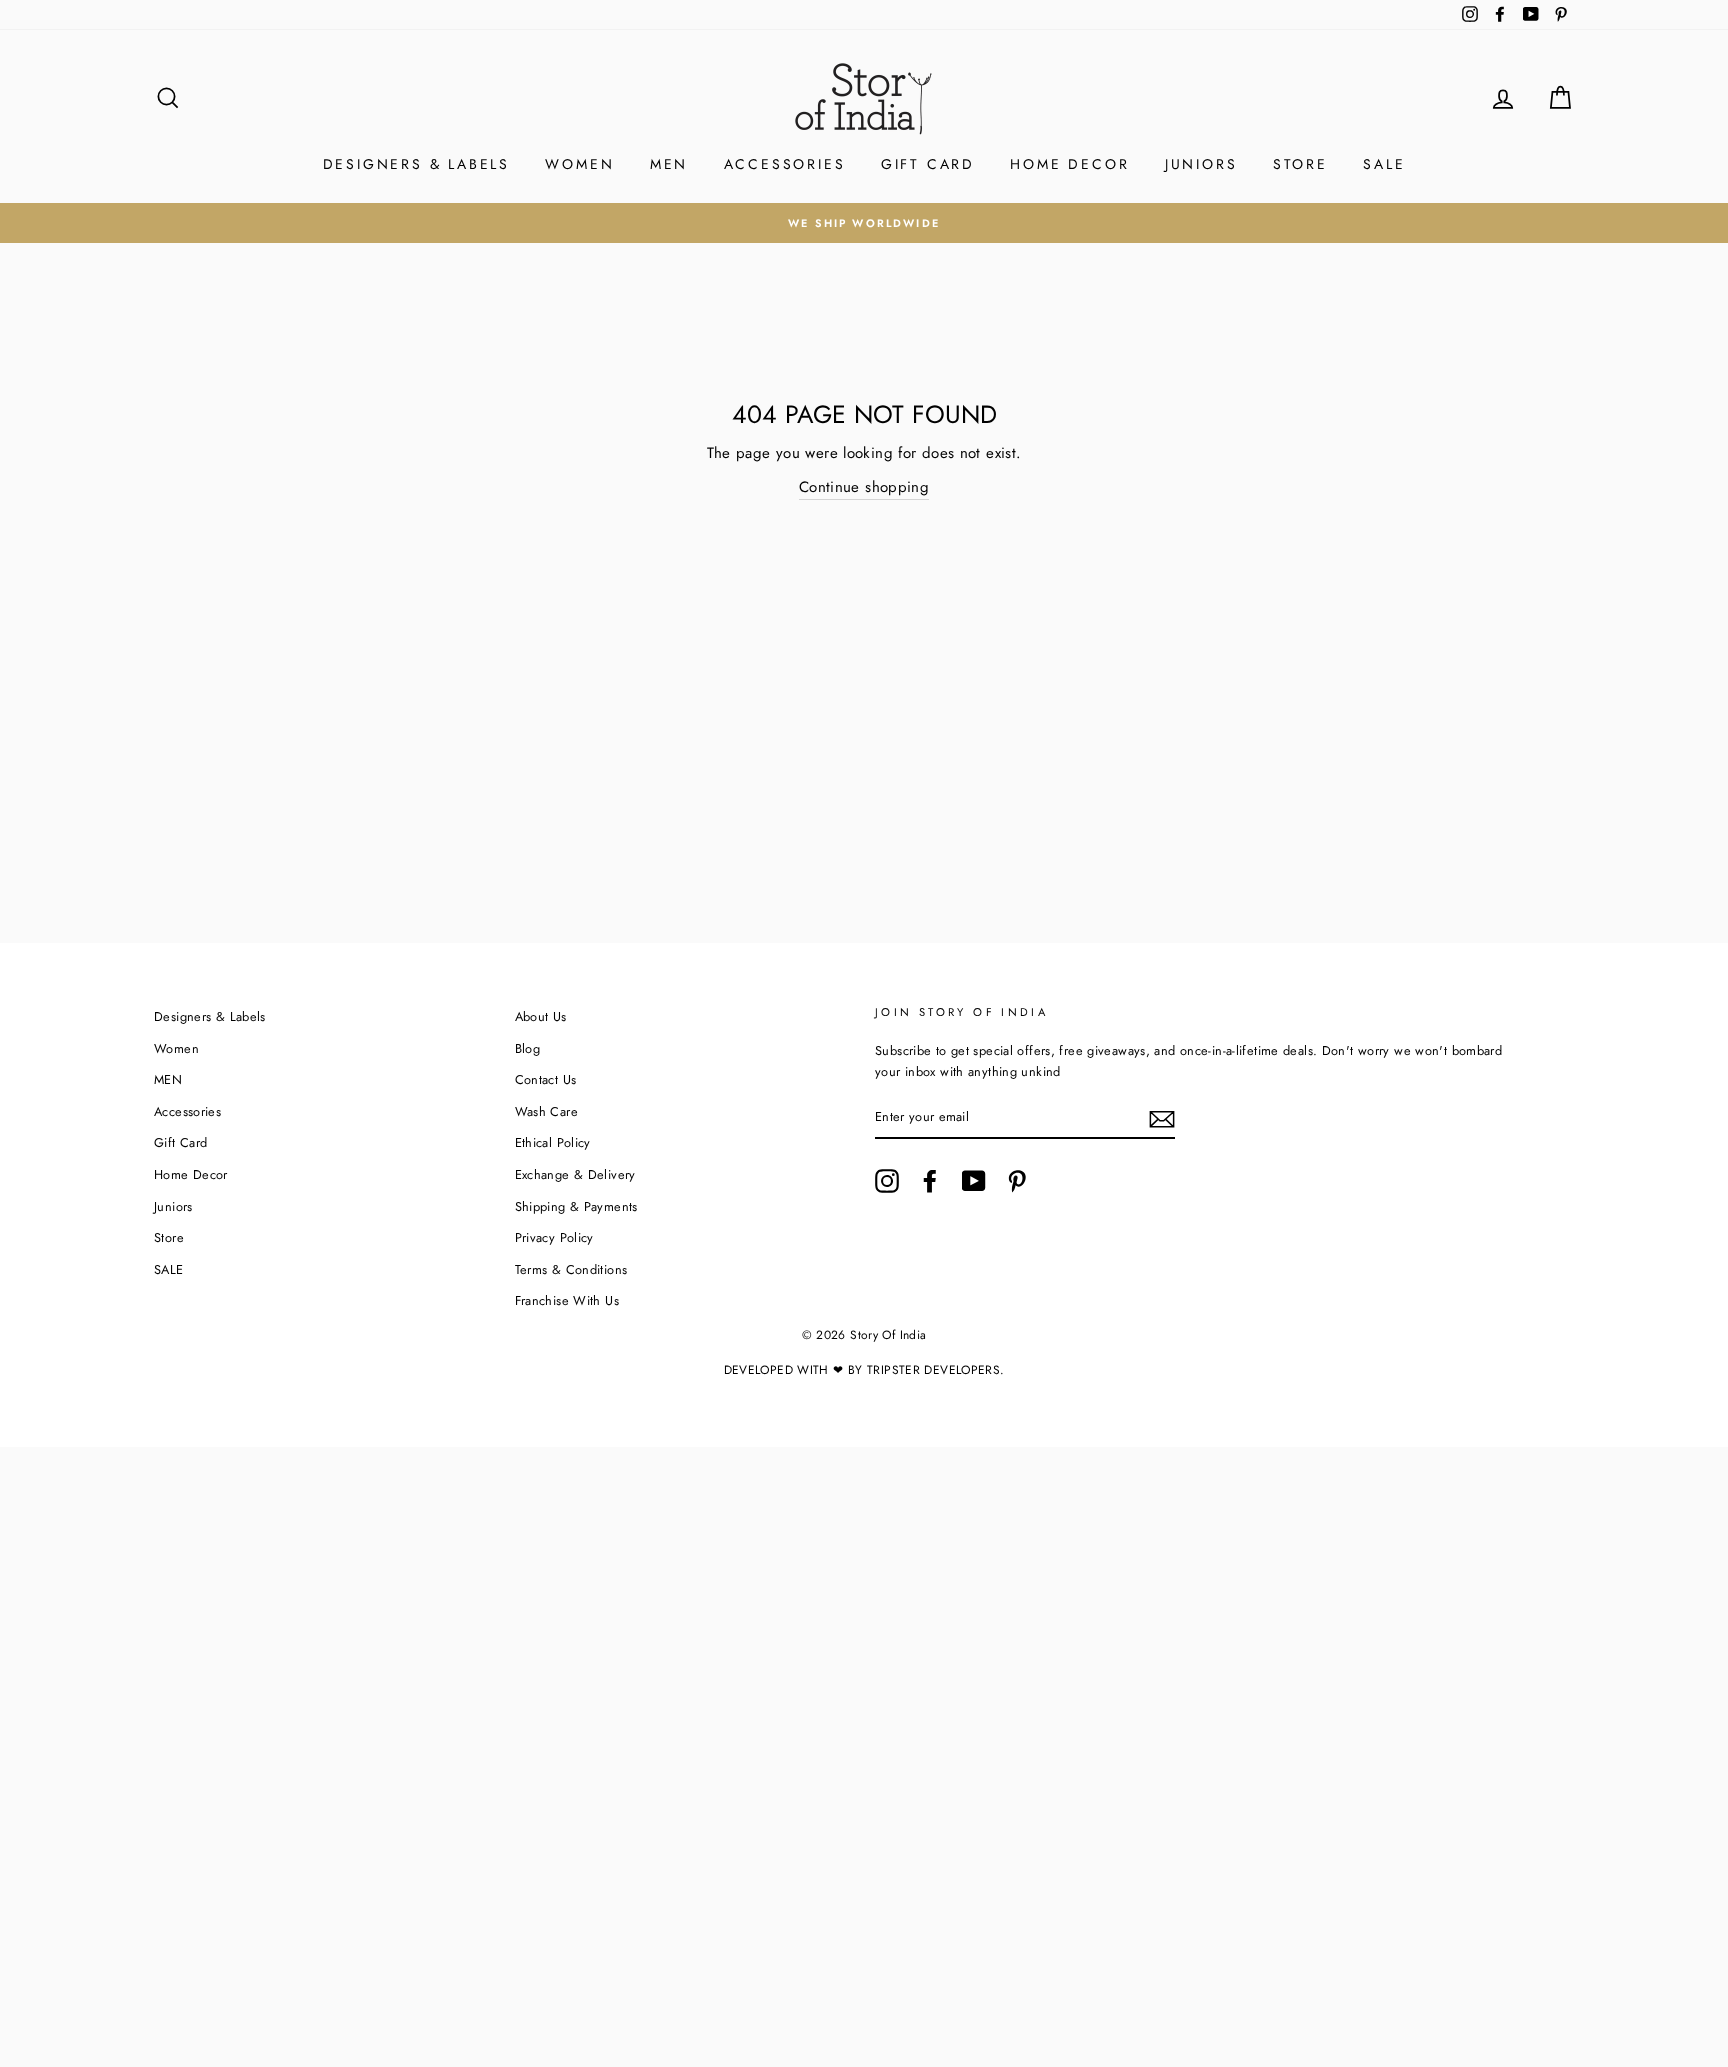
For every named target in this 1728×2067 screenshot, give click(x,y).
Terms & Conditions (571, 1269)
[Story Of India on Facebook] (930, 1181)
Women (579, 164)
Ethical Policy (553, 1142)
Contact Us (546, 1079)
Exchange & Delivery (575, 1174)
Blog (528, 1048)
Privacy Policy (554, 1237)
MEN (669, 164)
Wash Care (546, 1111)
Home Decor (1069, 164)
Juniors (1201, 164)
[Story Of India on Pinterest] (1017, 1181)
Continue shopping (864, 487)
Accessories (785, 164)
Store (1300, 164)
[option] (864, 223)
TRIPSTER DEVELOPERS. (936, 1370)
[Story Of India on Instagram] (887, 1181)
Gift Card (928, 164)
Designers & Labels (416, 164)
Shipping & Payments (576, 1206)
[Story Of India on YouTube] (974, 1181)
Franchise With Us (567, 1300)
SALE (1384, 164)
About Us (541, 1016)
